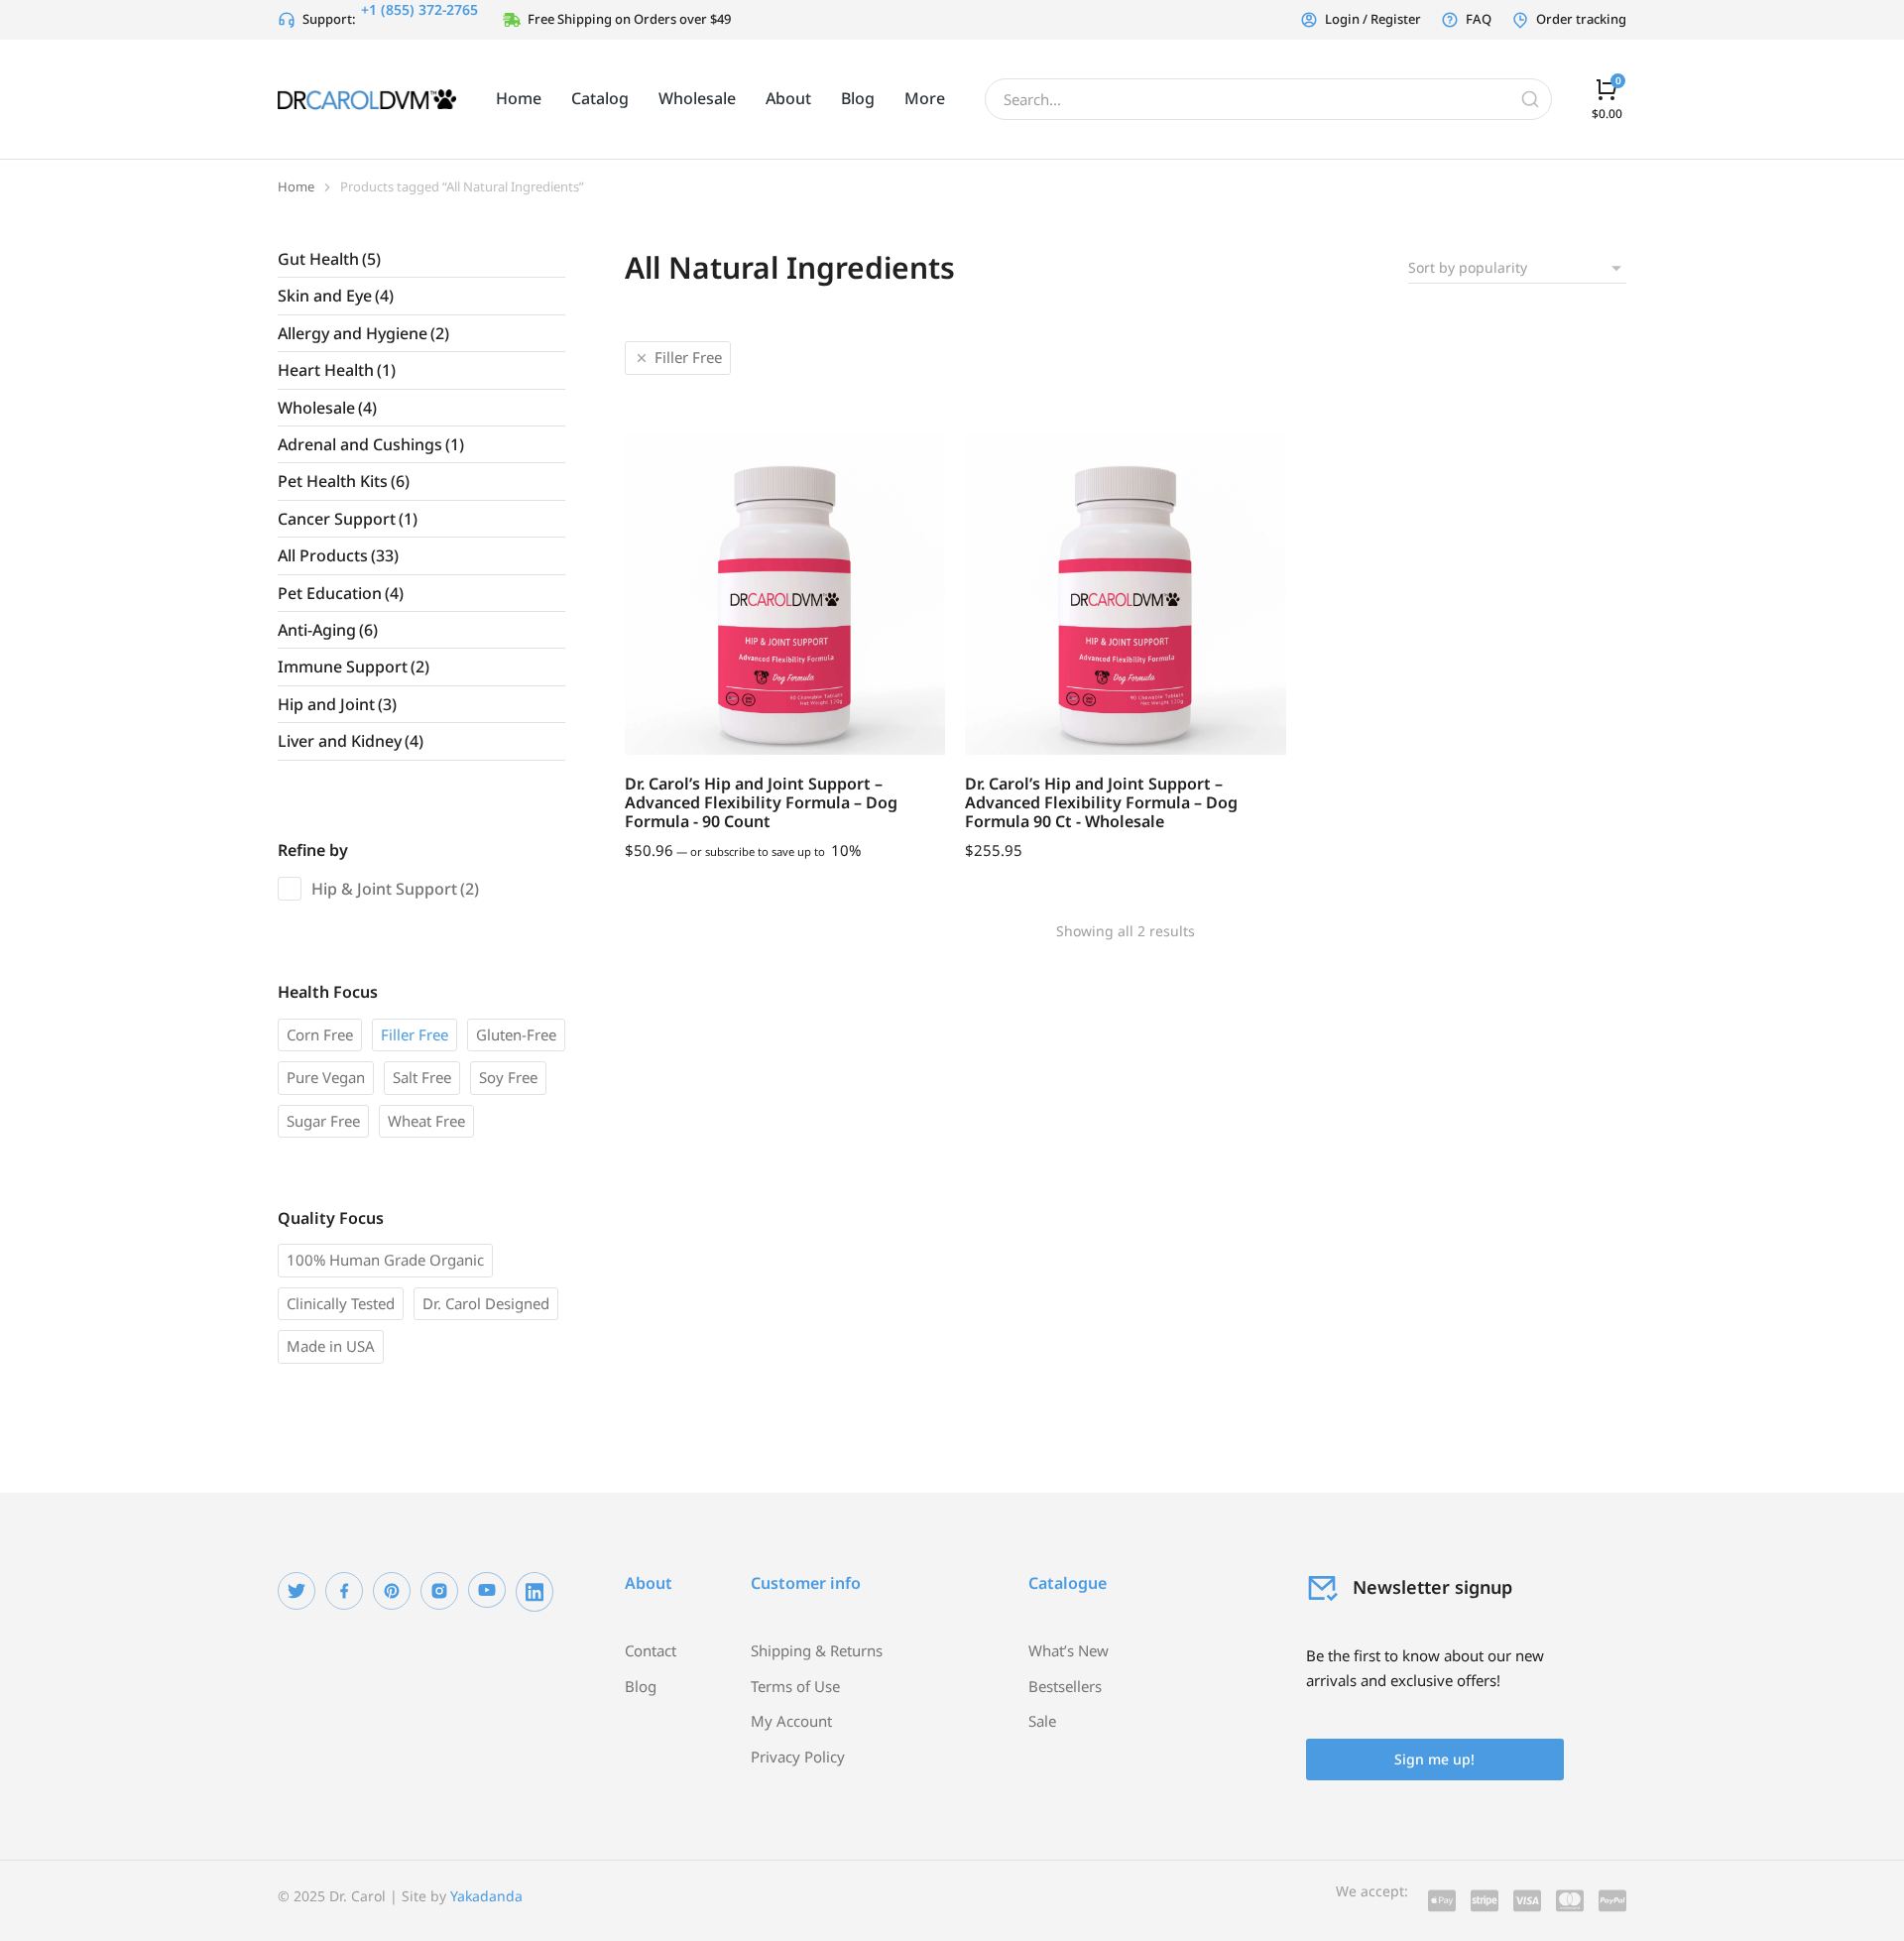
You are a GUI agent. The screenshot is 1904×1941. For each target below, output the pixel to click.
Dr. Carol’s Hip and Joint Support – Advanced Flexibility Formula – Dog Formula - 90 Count (761, 802)
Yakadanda (486, 1896)
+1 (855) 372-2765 (419, 9)
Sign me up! (1434, 1759)
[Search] (1530, 99)
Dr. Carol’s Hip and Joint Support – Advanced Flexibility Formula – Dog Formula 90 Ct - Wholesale (1101, 802)
